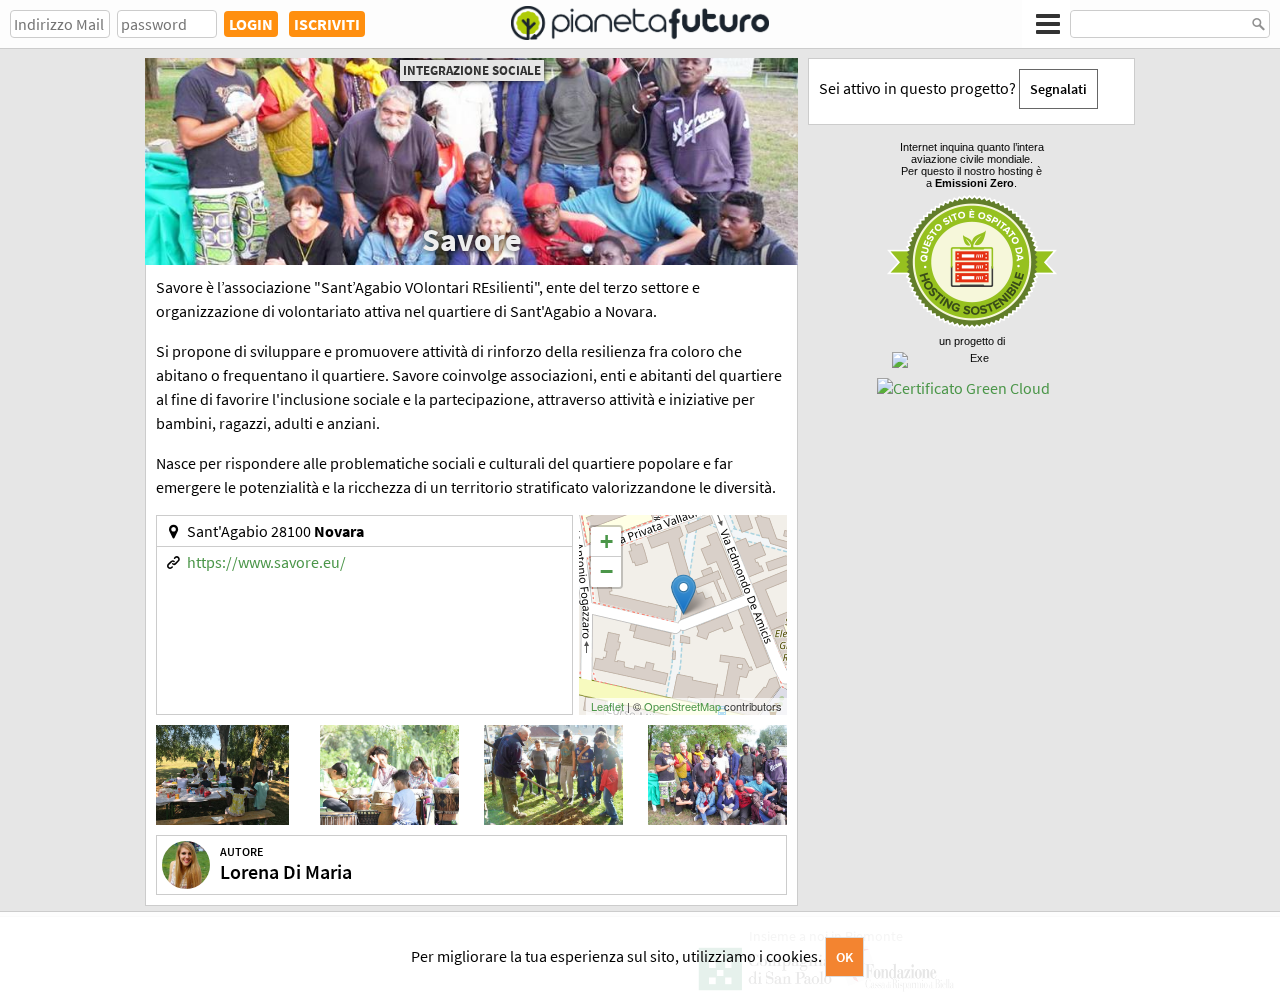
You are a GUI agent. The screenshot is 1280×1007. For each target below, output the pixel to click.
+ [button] (606, 541)
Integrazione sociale (472, 70)
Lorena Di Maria (286, 871)
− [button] (606, 571)
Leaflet (607, 706)
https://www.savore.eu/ (266, 562)
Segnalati (1058, 89)
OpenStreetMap (682, 706)
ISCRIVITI (327, 24)
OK (844, 957)
